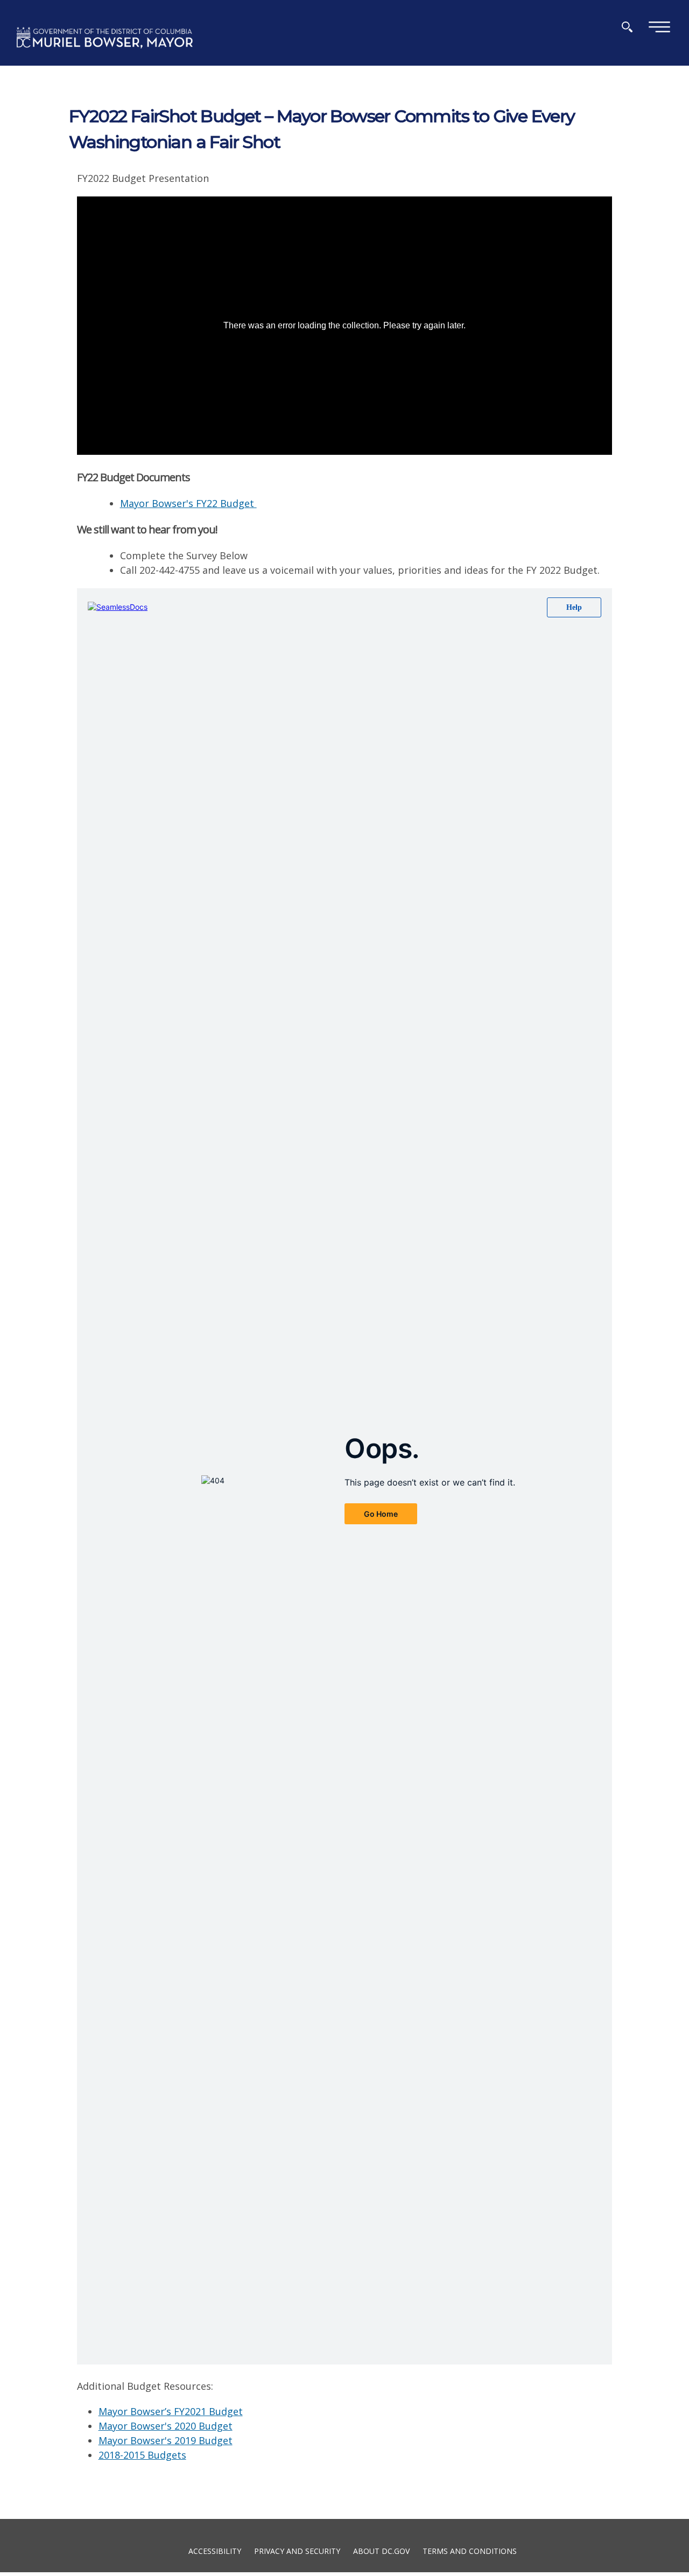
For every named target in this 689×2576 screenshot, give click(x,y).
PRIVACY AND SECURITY (297, 2550)
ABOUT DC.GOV (381, 2550)
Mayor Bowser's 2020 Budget (166, 2426)
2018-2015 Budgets (142, 2455)
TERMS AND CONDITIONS (470, 2550)
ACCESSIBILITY (215, 2550)
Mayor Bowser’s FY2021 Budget (171, 2411)
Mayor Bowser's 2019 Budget (166, 2440)
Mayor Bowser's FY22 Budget (188, 503)
